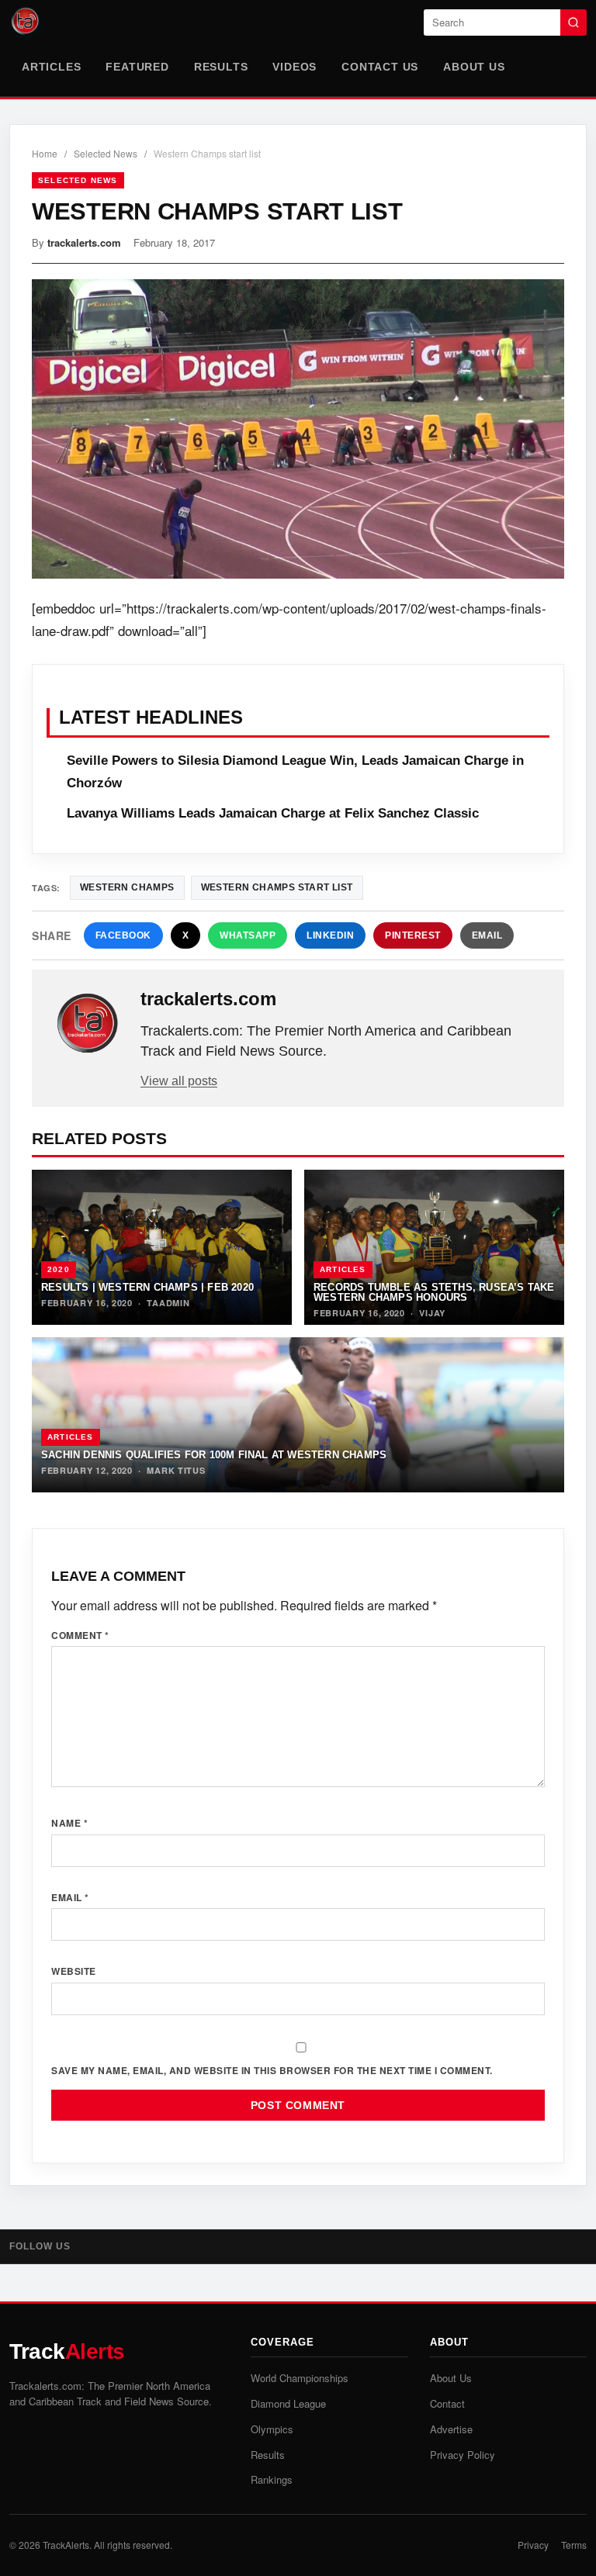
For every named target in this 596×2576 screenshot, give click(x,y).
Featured (137, 67)
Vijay (432, 1313)
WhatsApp (248, 935)
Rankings (272, 2479)
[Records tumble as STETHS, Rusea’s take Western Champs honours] (434, 1247)
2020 (59, 1269)
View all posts (179, 1081)
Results (221, 67)
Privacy (533, 2545)
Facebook (123, 935)
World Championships (300, 2378)
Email (487, 935)
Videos (295, 67)
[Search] (573, 22)
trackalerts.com (84, 242)
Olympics (272, 2429)
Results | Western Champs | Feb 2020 (147, 1287)
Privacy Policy (463, 2455)
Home (45, 153)
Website (74, 1971)
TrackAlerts (66, 2545)
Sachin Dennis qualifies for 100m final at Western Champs (214, 1455)
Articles (51, 67)
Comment (80, 1635)
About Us (474, 67)
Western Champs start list (277, 887)
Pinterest (413, 935)
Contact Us (380, 67)
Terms (574, 2545)
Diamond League (288, 2403)
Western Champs (127, 887)
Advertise (451, 2429)
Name (69, 1823)
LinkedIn (330, 935)
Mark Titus (176, 1470)
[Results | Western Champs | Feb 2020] (162, 1247)
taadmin (168, 1303)
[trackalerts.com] (88, 1024)
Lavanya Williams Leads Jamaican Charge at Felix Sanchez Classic (273, 813)
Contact (447, 2403)
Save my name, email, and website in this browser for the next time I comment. (272, 2070)
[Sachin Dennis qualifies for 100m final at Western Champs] (298, 1415)
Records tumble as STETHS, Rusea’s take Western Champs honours (434, 1292)
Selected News (106, 153)
